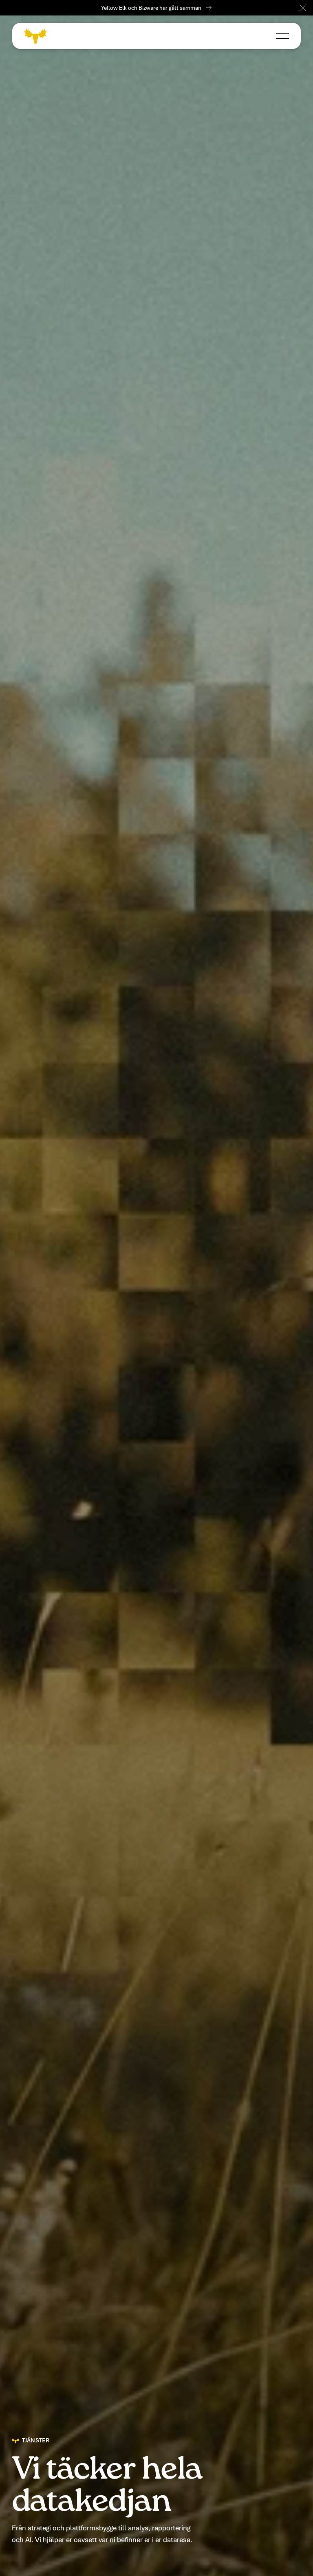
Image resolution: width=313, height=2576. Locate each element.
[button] (303, 8)
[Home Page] (35, 36)
